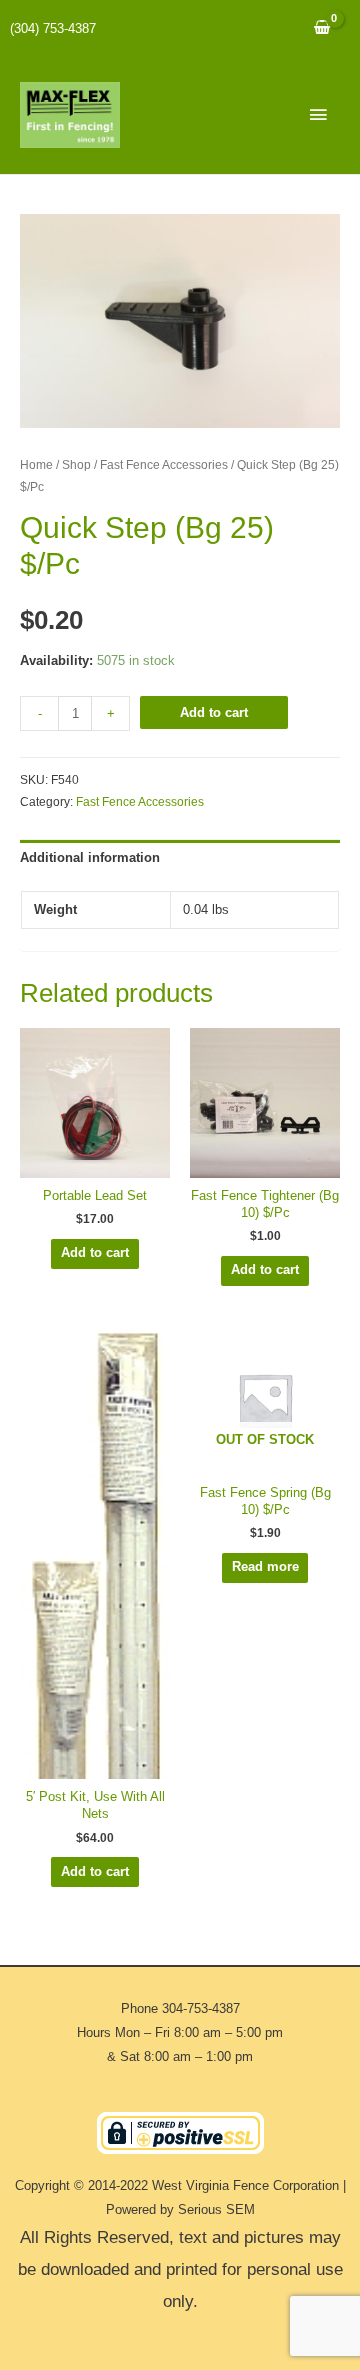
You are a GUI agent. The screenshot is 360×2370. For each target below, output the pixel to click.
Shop (76, 465)
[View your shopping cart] (322, 28)
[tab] (180, 858)
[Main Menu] (318, 115)
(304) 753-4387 (53, 28)
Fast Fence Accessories (164, 465)
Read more (265, 1566)
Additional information (90, 857)
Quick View (95, 1163)
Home (36, 465)
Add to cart (214, 712)
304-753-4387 (201, 2008)
